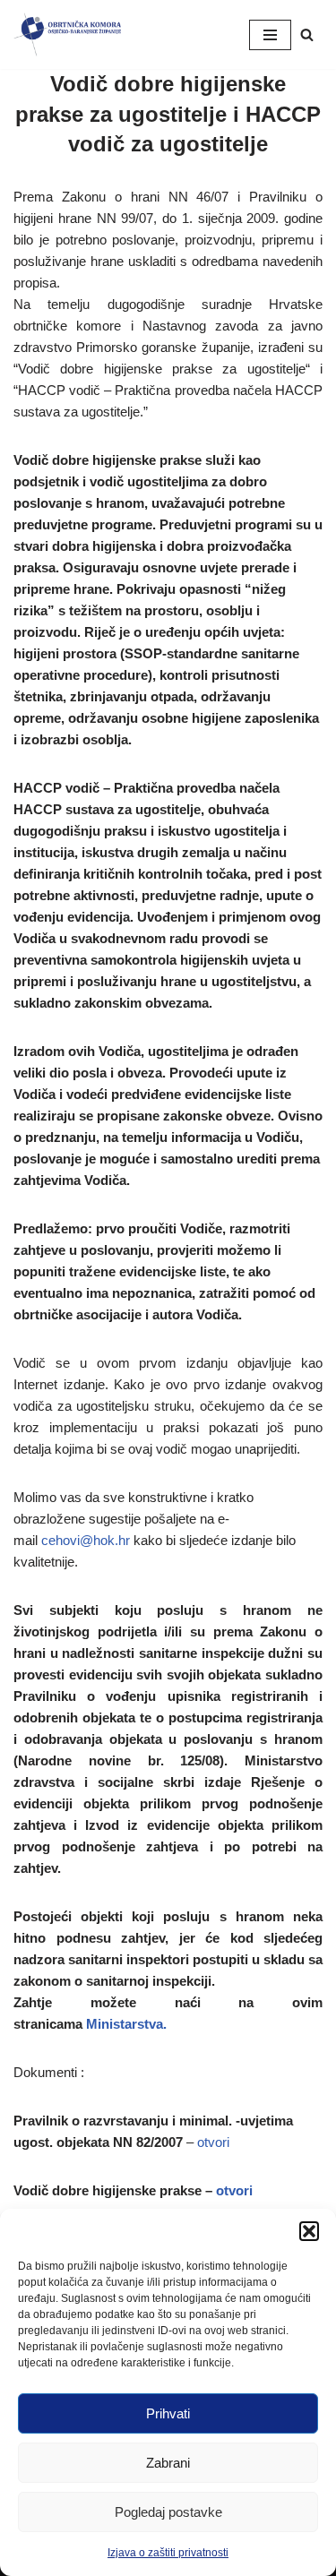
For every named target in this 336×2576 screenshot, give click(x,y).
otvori (213, 2142)
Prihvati (168, 2413)
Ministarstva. (126, 2024)
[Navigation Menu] (270, 35)
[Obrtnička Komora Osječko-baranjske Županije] (67, 34)
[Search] (307, 34)
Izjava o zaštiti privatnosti (168, 2553)
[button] (309, 2231)
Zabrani (168, 2463)
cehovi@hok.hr (86, 1540)
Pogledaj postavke (168, 2512)
